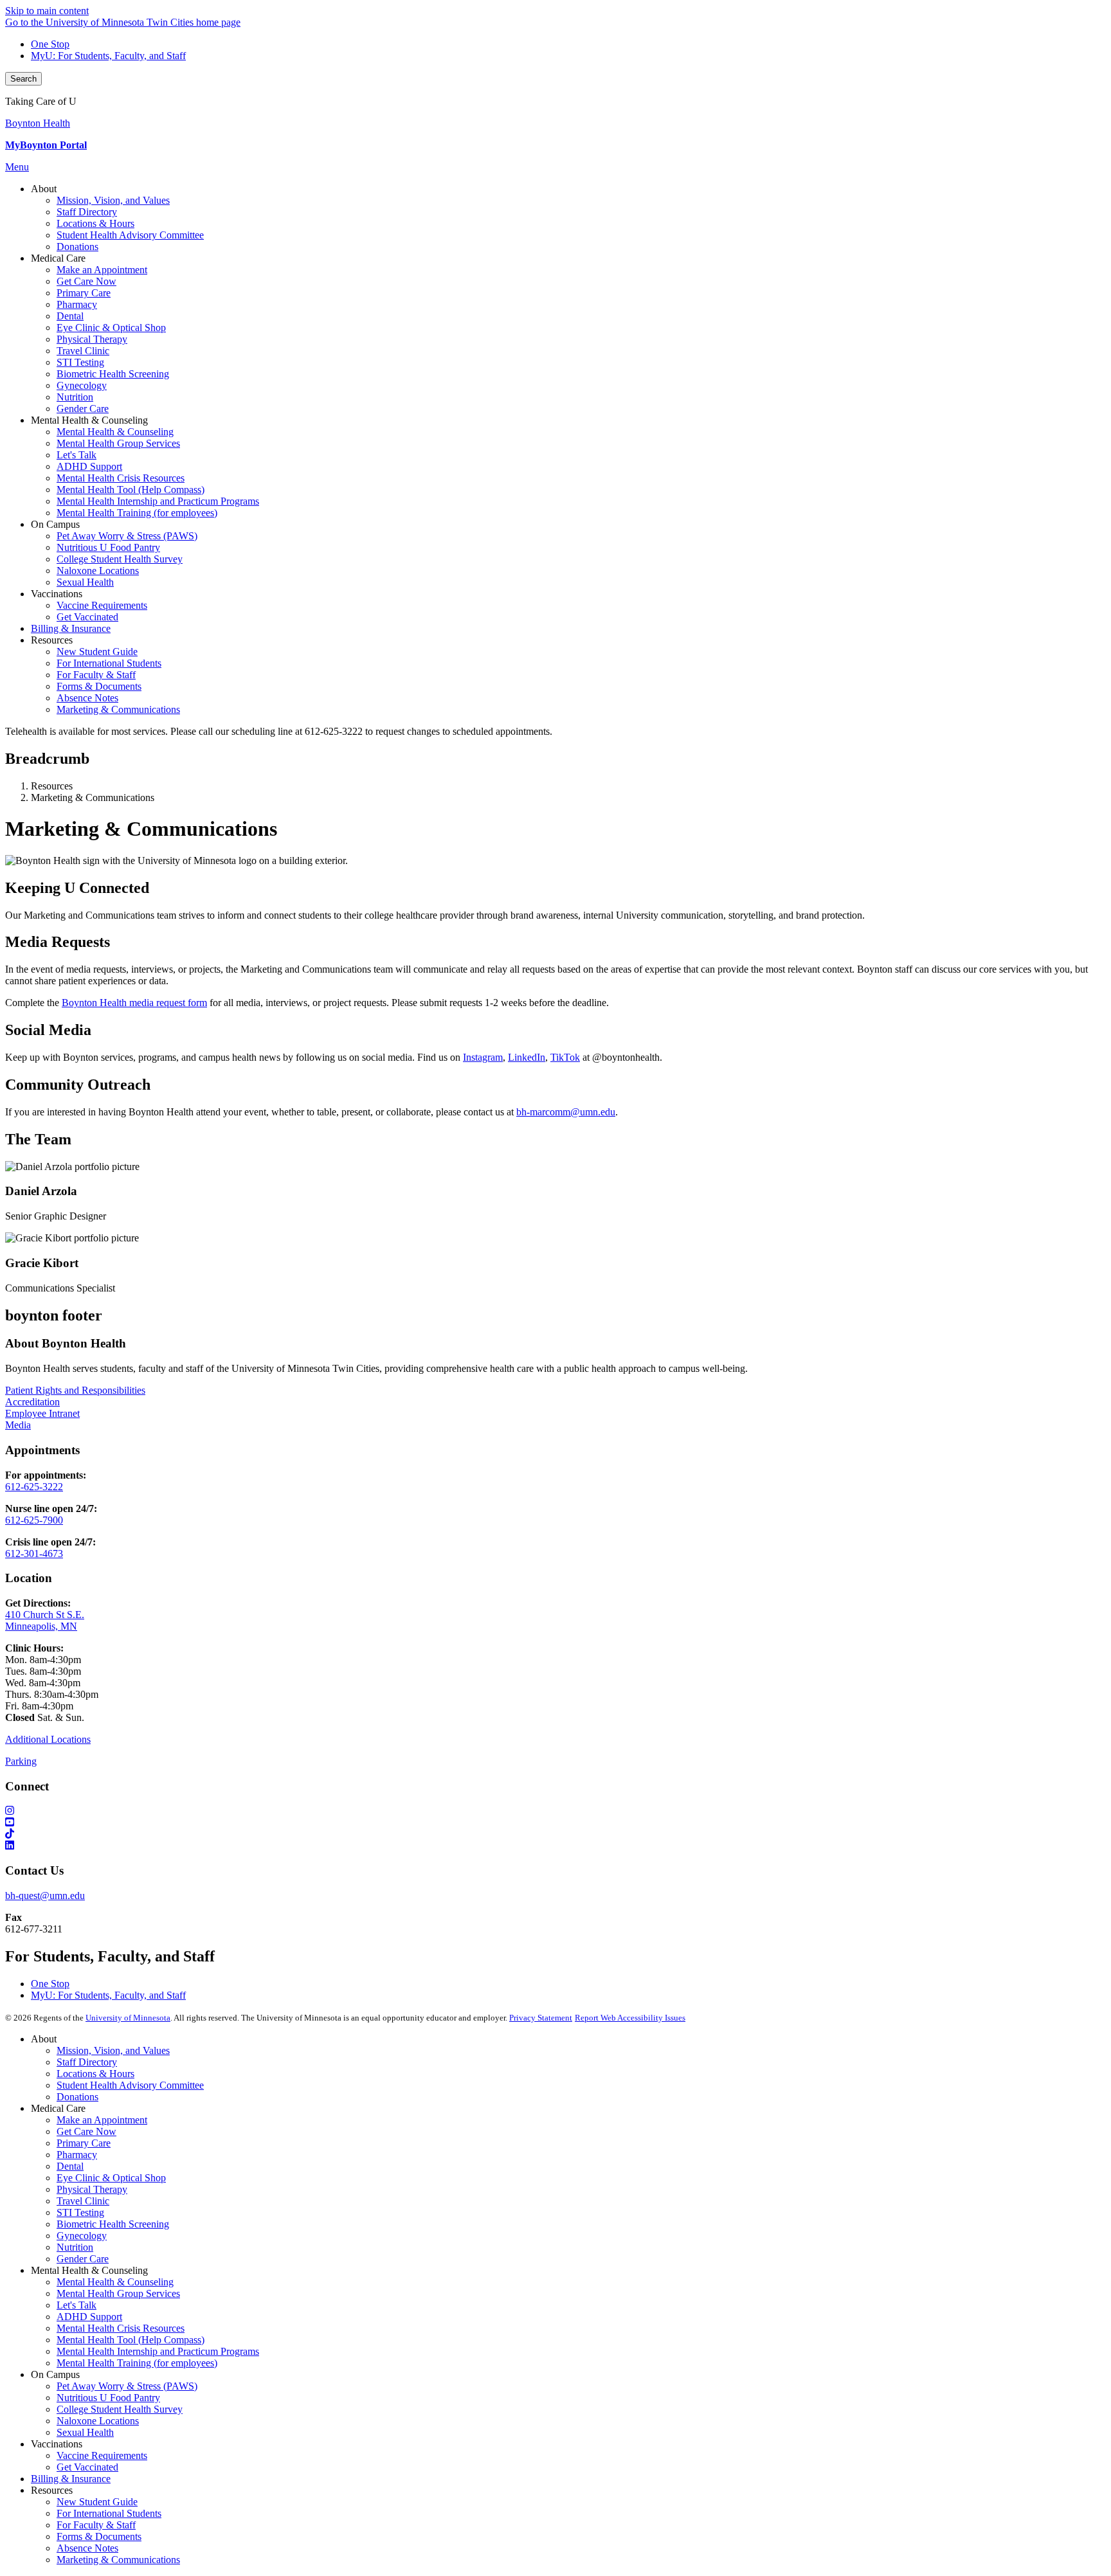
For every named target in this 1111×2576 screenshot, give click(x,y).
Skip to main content (47, 11)
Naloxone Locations (98, 2421)
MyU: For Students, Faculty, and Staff (108, 56)
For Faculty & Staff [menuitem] (96, 675)
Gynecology (82, 2236)
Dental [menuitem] (70, 316)
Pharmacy (77, 2155)
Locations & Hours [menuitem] (95, 223)
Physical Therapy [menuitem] (92, 339)
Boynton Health (38, 123)
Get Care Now (86, 2131)
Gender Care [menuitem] (83, 409)
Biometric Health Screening (113, 2224)
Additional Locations (48, 1739)
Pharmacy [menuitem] (77, 304)
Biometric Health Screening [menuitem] (113, 374)
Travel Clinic (83, 2201)
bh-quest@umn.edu (45, 1896)
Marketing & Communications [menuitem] (118, 709)
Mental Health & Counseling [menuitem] (115, 432)
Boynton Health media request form (134, 1003)
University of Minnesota (128, 2018)
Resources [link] (52, 640)
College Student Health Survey (120, 2409)
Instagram (483, 1057)
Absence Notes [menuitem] (87, 698)
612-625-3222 (34, 1487)
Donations (77, 2097)
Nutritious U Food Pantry (108, 2398)
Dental (70, 2166)
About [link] (44, 189)
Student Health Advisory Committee (130, 2085)
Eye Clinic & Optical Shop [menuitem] (111, 328)
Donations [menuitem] (77, 247)
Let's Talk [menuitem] (77, 455)
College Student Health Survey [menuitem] (120, 559)
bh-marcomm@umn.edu (566, 1112)
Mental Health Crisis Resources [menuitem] (121, 478)
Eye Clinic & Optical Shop (111, 2178)
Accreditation (32, 1402)
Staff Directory (87, 2062)
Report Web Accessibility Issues (630, 2018)
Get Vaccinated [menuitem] (87, 617)
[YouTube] (555, 1823)
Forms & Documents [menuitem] (99, 686)
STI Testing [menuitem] (80, 362)
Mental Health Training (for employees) (137, 2363)
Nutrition (75, 2247)
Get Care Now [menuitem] (86, 281)
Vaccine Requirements (102, 2455)
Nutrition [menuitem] (75, 397)
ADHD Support (89, 2317)
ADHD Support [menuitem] (89, 466)
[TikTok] (555, 1834)
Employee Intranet (42, 1413)
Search (23, 79)
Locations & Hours (95, 2074)
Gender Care (83, 2259)
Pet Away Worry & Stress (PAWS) (127, 2386)
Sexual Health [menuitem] (85, 582)
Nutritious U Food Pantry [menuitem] (108, 547)
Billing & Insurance (71, 2479)
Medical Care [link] (58, 258)
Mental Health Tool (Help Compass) (131, 2340)
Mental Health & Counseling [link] (89, 420)
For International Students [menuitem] (109, 663)
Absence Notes (87, 2548)
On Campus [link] (55, 524)
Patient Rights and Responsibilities (75, 1390)
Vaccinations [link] (57, 594)
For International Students (109, 2513)
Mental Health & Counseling (115, 2282)
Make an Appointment (102, 2120)
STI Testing (80, 2212)
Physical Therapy (92, 2189)
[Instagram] (555, 1811)
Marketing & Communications (118, 2560)
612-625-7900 (34, 1520)
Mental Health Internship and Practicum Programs (158, 2351)
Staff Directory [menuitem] (87, 212)
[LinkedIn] (555, 1846)
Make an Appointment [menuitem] (102, 270)
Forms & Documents (99, 2536)
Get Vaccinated (87, 2467)
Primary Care (84, 2143)
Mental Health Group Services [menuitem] (118, 443)
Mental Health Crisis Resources (121, 2328)
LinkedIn (527, 1057)
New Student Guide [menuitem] (97, 652)
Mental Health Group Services (118, 2293)
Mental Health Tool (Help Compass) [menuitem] (131, 490)
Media (18, 1425)
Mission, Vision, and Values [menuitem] (113, 200)
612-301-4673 (34, 1554)
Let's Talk (77, 2305)
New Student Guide (97, 2502)
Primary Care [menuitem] (84, 293)
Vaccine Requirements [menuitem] (102, 605)
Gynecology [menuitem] (82, 385)
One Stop (50, 44)
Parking (21, 1761)
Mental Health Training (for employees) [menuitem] (137, 513)
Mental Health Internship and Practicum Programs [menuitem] (158, 501)
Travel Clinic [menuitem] (83, 351)
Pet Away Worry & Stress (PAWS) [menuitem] (127, 536)
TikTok (565, 1057)
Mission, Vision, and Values (113, 2050)
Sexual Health (85, 2432)
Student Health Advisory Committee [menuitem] (130, 235)
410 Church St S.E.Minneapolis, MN (45, 1620)
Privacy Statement (541, 2018)
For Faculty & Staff (96, 2525)
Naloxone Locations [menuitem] (98, 571)
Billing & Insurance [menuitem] (71, 628)
